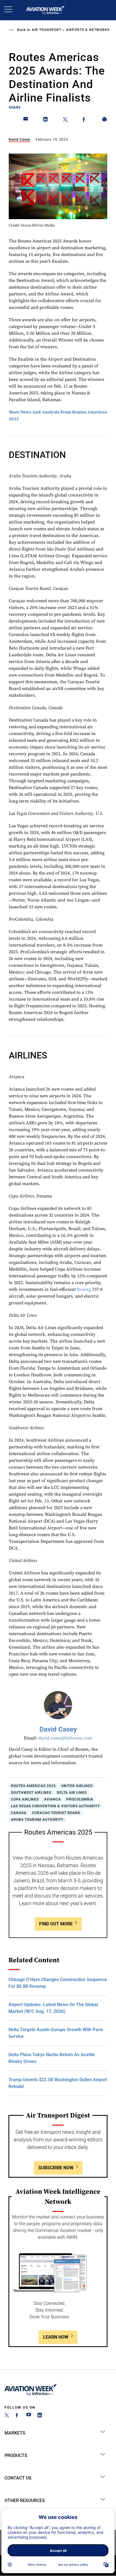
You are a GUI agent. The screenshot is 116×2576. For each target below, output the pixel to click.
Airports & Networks (88, 30)
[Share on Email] (26, 120)
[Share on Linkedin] (46, 120)
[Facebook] (18, 2416)
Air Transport (47, 30)
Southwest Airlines (31, 1793)
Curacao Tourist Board (56, 1813)
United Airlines (77, 1786)
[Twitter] (7, 2416)
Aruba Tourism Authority (37, 1820)
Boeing (84, 1289)
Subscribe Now (56, 2168)
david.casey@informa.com (65, 1738)
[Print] (105, 120)
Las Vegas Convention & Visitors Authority (55, 1806)
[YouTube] (29, 2416)
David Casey (19, 140)
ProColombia (80, 1799)
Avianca (53, 1799)
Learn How (56, 2337)
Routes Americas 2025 (33, 1786)
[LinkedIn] (40, 2416)
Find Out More (56, 1924)
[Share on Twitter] (65, 120)
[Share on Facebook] (85, 120)
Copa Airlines (25, 1799)
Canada (19, 1813)
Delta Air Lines (72, 1793)
